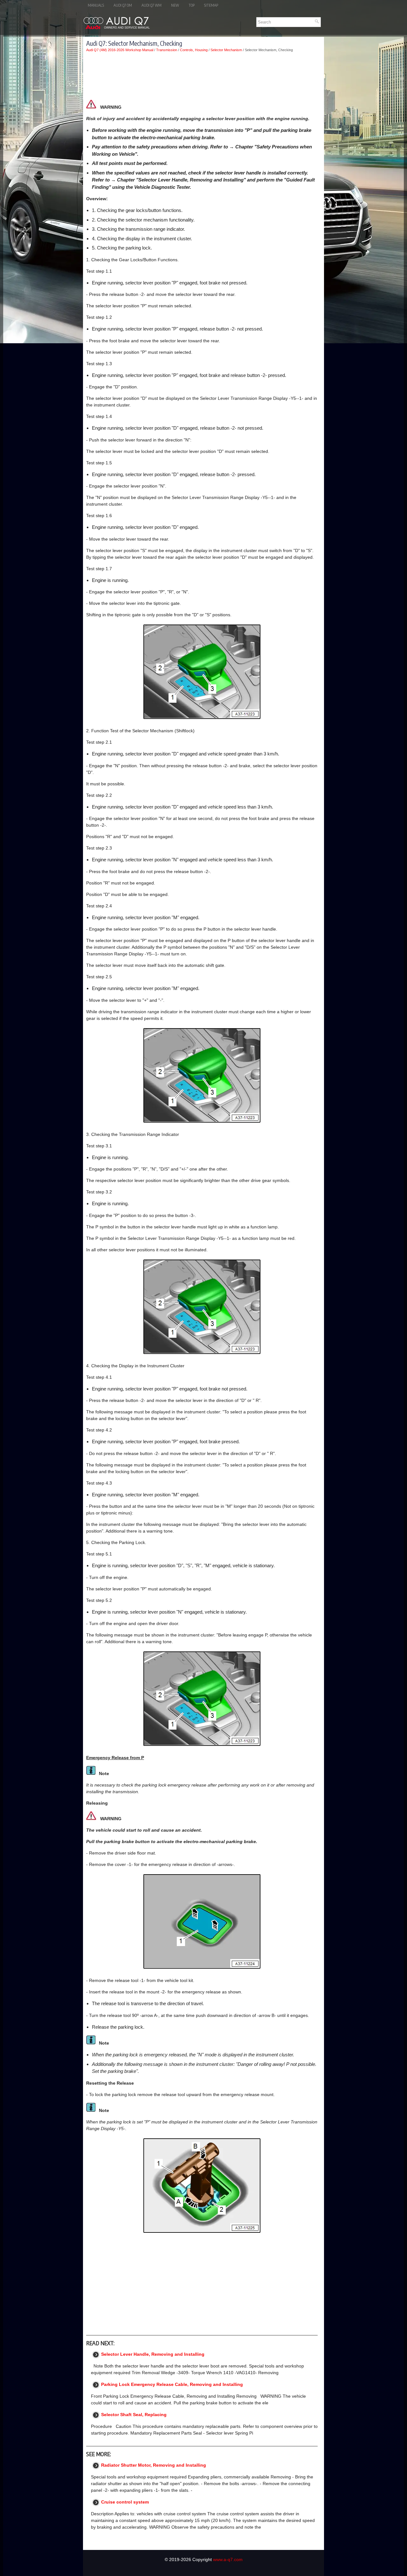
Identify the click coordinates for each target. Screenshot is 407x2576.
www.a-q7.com (228, 2559)
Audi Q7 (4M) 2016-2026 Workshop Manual (120, 50)
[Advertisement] (202, 76)
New (175, 5)
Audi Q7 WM (152, 5)
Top (192, 5)
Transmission (167, 50)
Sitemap (211, 5)
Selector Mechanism (226, 50)
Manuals (96, 5)
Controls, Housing (194, 50)
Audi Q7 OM (123, 5)
